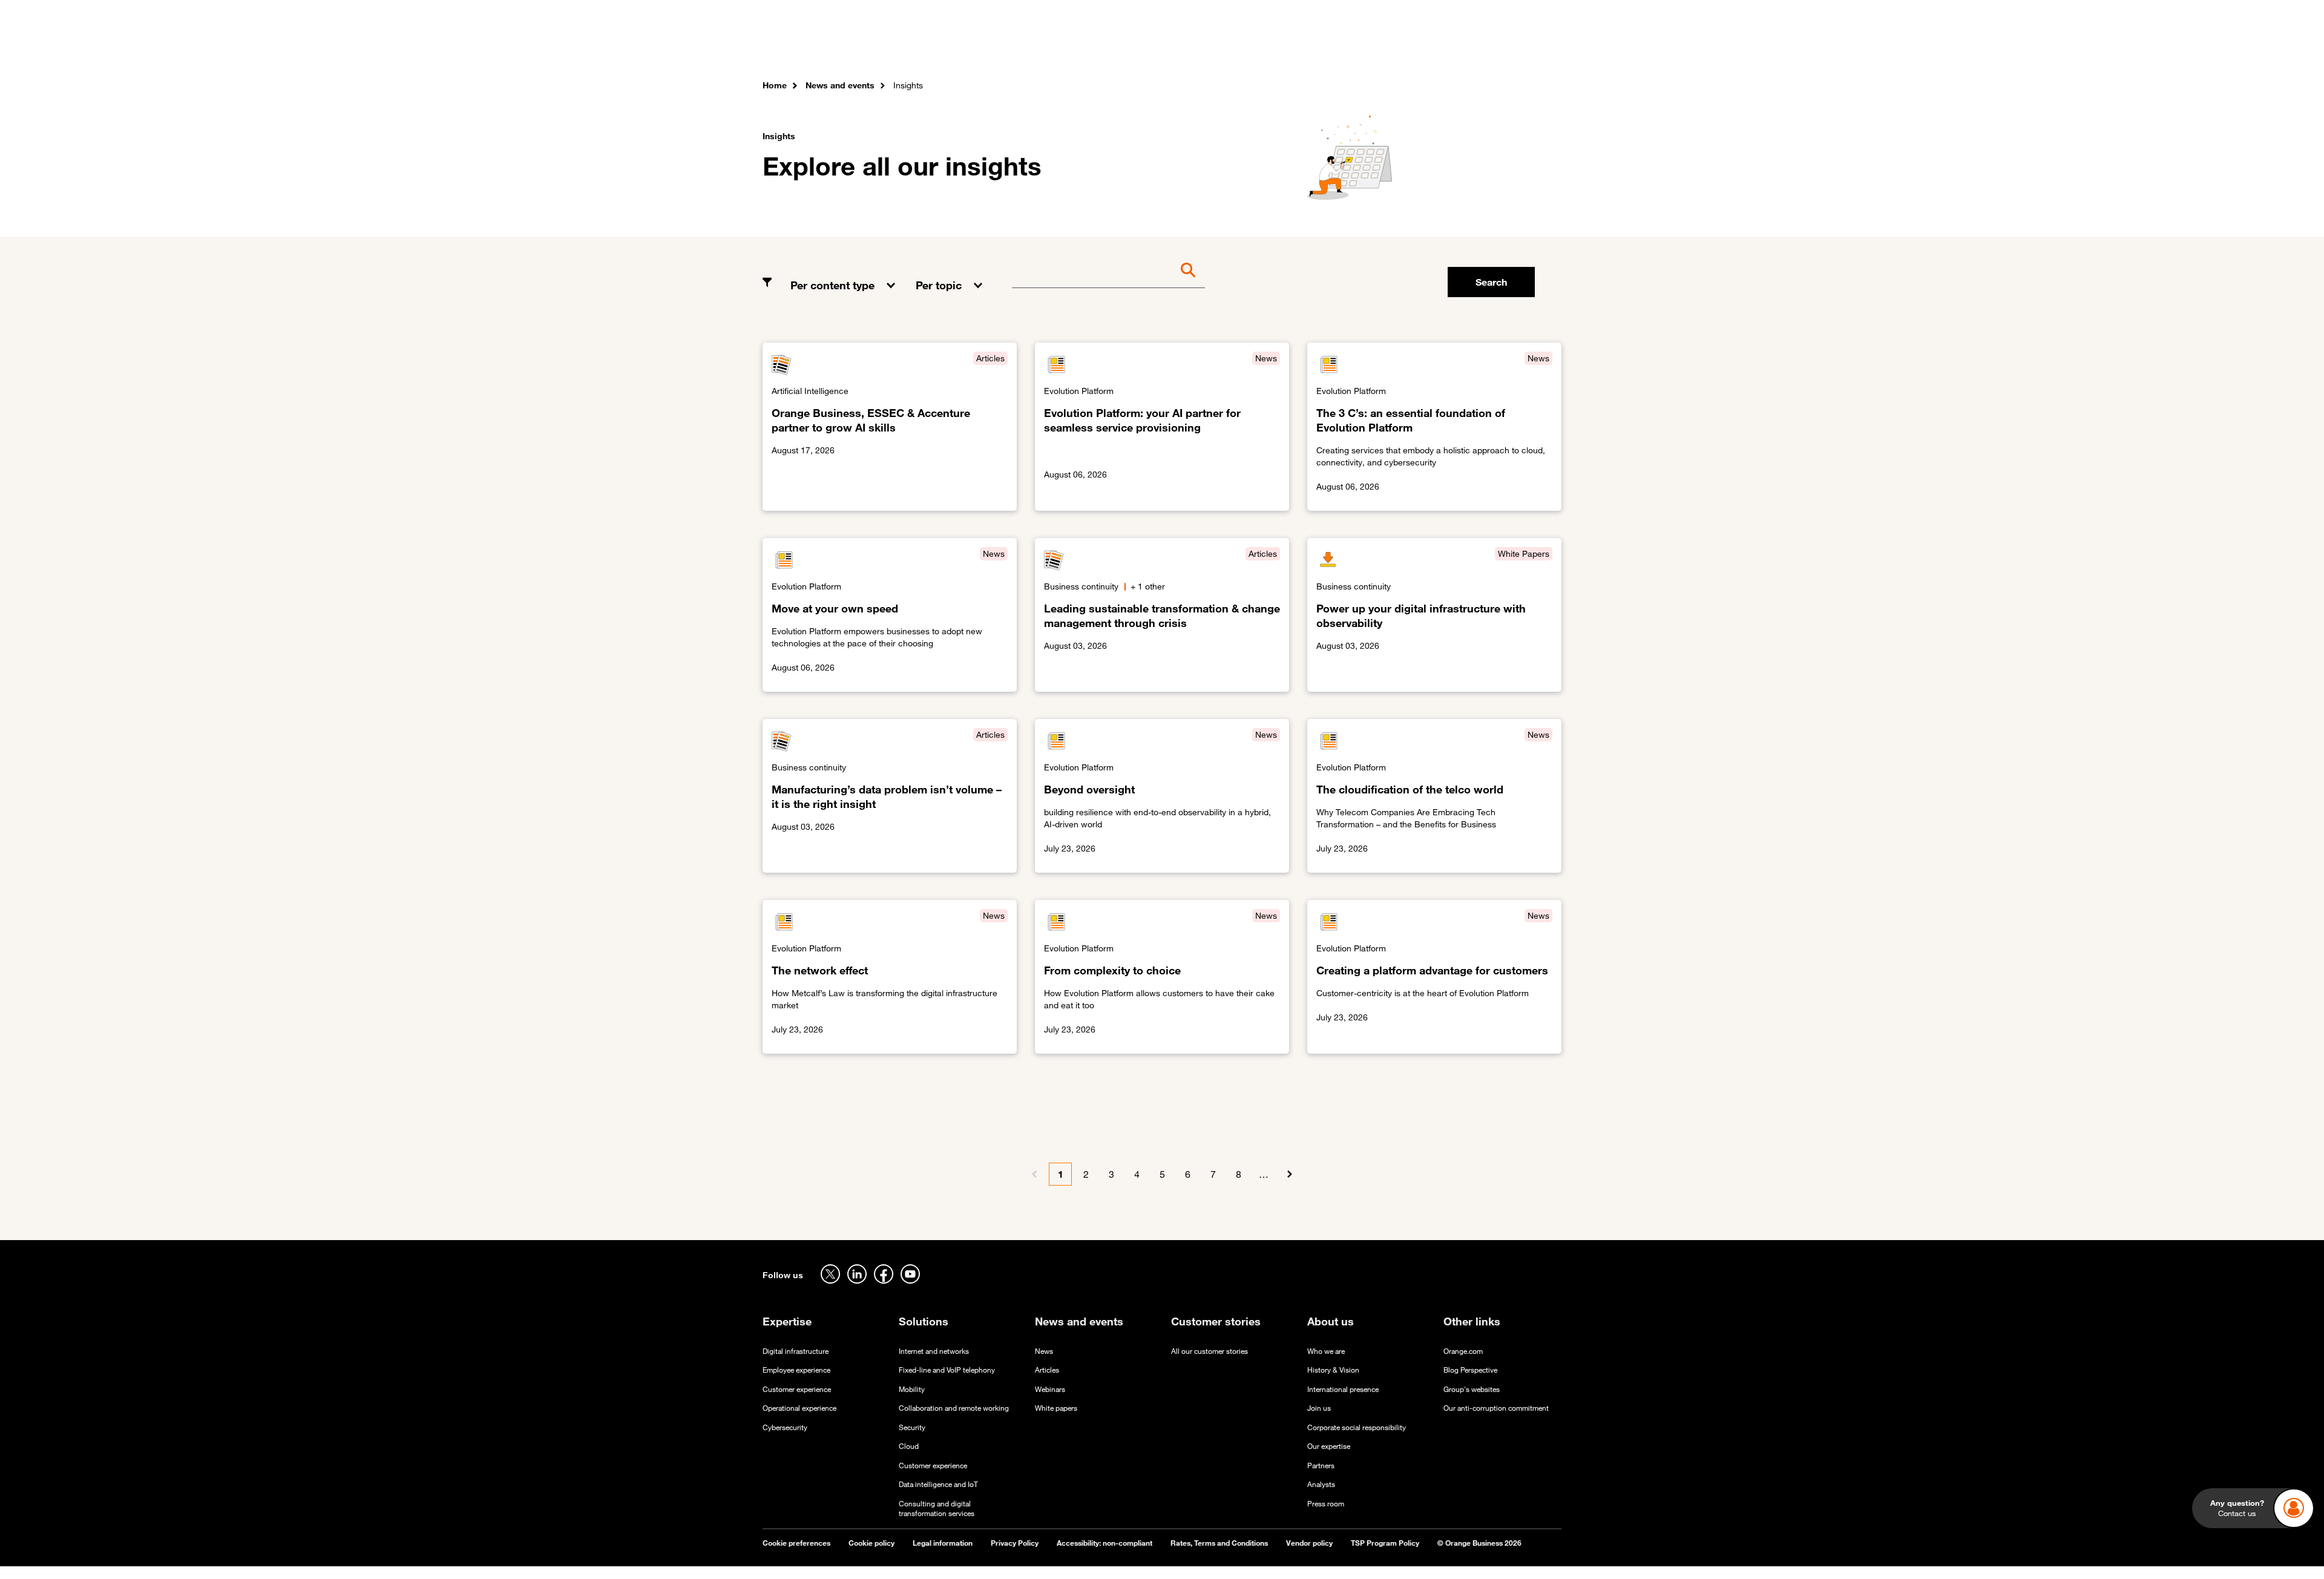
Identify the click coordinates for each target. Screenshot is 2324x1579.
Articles (1047, 1370)
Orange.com (1463, 1351)
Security (912, 1427)
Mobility (912, 1389)
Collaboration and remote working (954, 1408)
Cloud (909, 1446)
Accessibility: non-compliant (1105, 1543)
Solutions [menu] (1005, 48)
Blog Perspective (1470, 1370)
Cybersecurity (785, 1427)
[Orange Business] (806, 45)
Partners (1321, 1466)
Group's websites (1472, 1389)
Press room (1326, 1504)
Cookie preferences (796, 1543)
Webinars (1050, 1389)
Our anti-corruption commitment (1496, 1408)
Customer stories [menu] (1085, 48)
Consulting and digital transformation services (937, 1509)
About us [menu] (1260, 48)
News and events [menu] (1182, 48)
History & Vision (1333, 1370)
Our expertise (1329, 1446)
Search (1491, 282)
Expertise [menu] (944, 48)
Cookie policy (871, 1543)
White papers (1056, 1408)
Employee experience (796, 1370)
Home (775, 85)
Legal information (943, 1543)
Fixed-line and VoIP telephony (947, 1370)
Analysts (1321, 1484)
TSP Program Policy (1385, 1543)
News (1044, 1351)
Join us (1319, 1408)
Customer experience (797, 1389)
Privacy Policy (1015, 1543)
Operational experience (799, 1408)
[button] (844, 276)
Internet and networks (934, 1351)
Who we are (1326, 1351)
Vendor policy (1309, 1543)
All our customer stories (1210, 1351)
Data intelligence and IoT (938, 1484)
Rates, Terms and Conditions (1219, 1543)
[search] (1495, 45)
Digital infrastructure (796, 1351)
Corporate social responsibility (1357, 1427)
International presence (1343, 1389)
